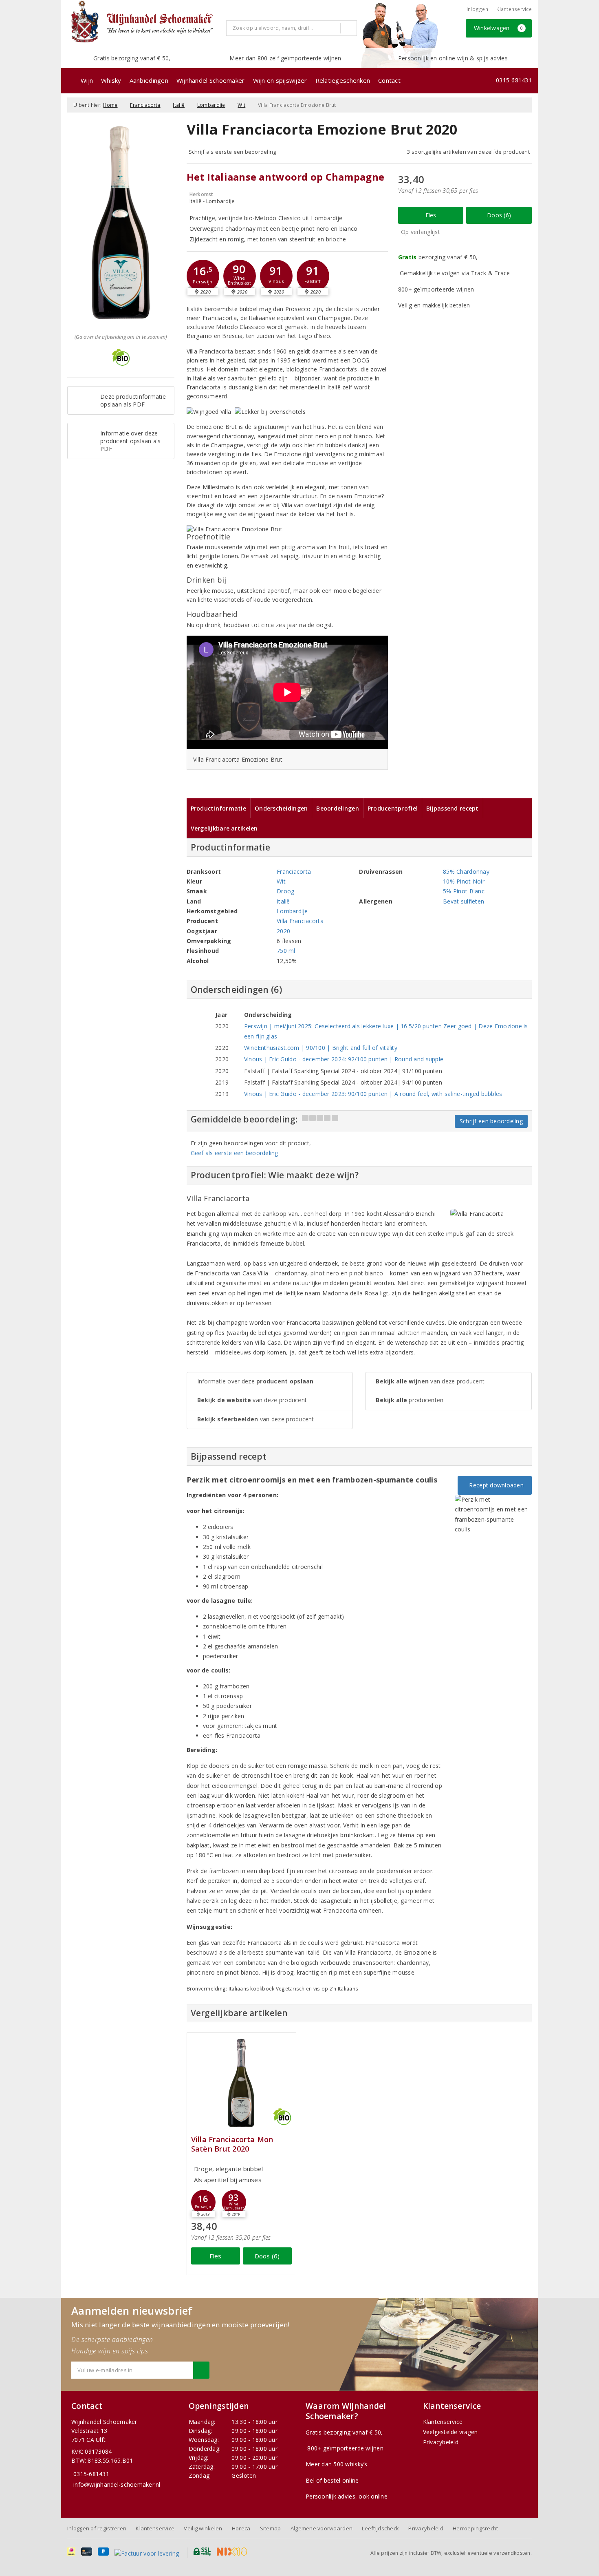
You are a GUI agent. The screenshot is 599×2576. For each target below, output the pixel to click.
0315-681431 (514, 80)
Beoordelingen (337, 808)
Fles (431, 215)
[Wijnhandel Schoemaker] (144, 24)
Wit (241, 105)
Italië (179, 105)
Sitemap (271, 2528)
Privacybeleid (441, 2442)
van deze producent (252, 1400)
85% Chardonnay (466, 872)
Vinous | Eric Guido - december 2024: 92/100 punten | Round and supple (344, 1059)
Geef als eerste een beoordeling (235, 1153)
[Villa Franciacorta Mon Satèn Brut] (241, 2083)
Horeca (241, 2528)
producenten (410, 1400)
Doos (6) (499, 215)
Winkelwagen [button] (499, 28)
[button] (203, 276)
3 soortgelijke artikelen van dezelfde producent (468, 152)
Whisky (111, 80)
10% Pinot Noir (464, 881)
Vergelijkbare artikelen (224, 828)
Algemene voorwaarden (322, 2528)
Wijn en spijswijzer (280, 80)
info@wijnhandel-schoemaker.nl (117, 2484)
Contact (389, 80)
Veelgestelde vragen (450, 2432)
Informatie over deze (255, 1381)
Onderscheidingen (281, 808)
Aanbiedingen (149, 80)
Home (110, 105)
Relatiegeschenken (343, 80)
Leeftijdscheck (380, 2528)
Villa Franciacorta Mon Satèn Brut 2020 (232, 2144)
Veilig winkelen (203, 2528)
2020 (283, 931)
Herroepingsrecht (475, 2528)
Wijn (87, 80)
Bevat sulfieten (464, 901)
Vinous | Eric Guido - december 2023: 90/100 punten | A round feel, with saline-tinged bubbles (373, 1094)
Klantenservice (514, 9)
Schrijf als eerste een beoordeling (232, 152)
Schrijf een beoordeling (491, 1121)
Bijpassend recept (453, 808)
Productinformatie (219, 808)
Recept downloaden (495, 1485)
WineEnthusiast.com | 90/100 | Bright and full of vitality (321, 1048)
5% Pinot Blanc (464, 891)
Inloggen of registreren (97, 2528)
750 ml (286, 951)
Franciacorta (145, 105)
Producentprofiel (393, 808)
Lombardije (211, 105)
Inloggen (477, 9)
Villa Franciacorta (300, 921)
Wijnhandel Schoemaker (211, 80)
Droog (285, 891)
